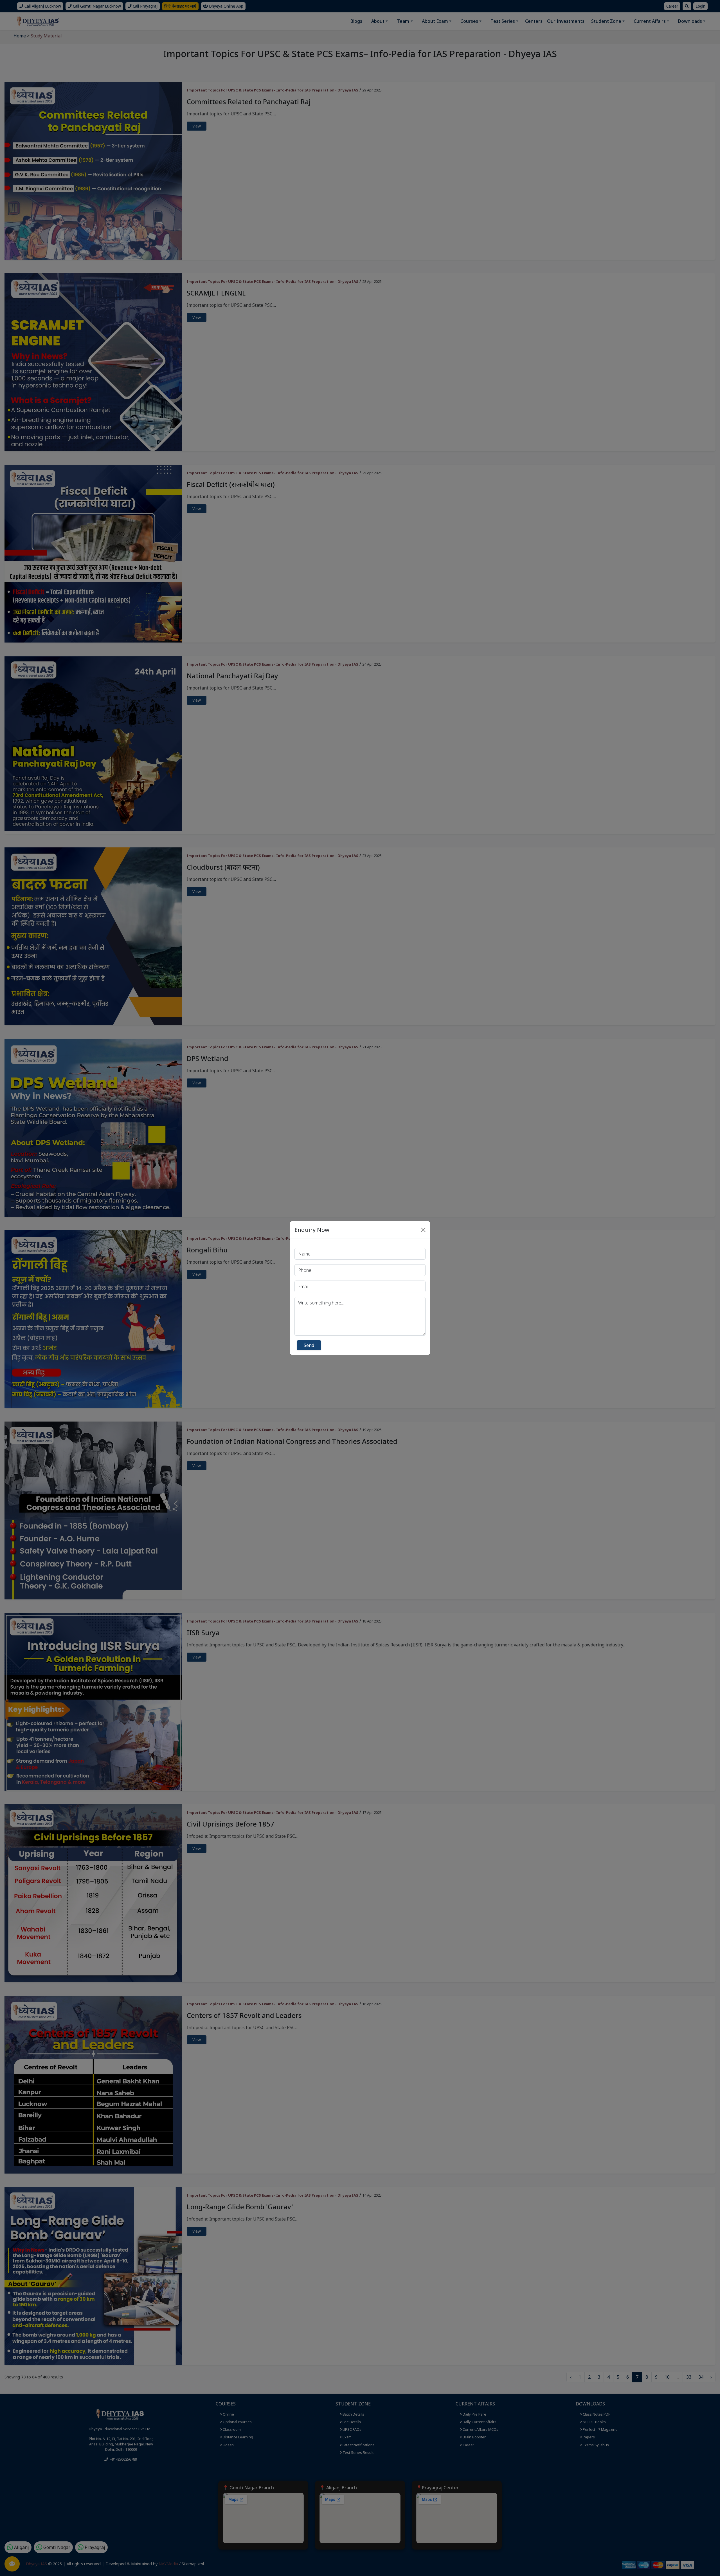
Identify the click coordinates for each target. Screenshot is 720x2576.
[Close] (423, 1230)
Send (309, 1345)
